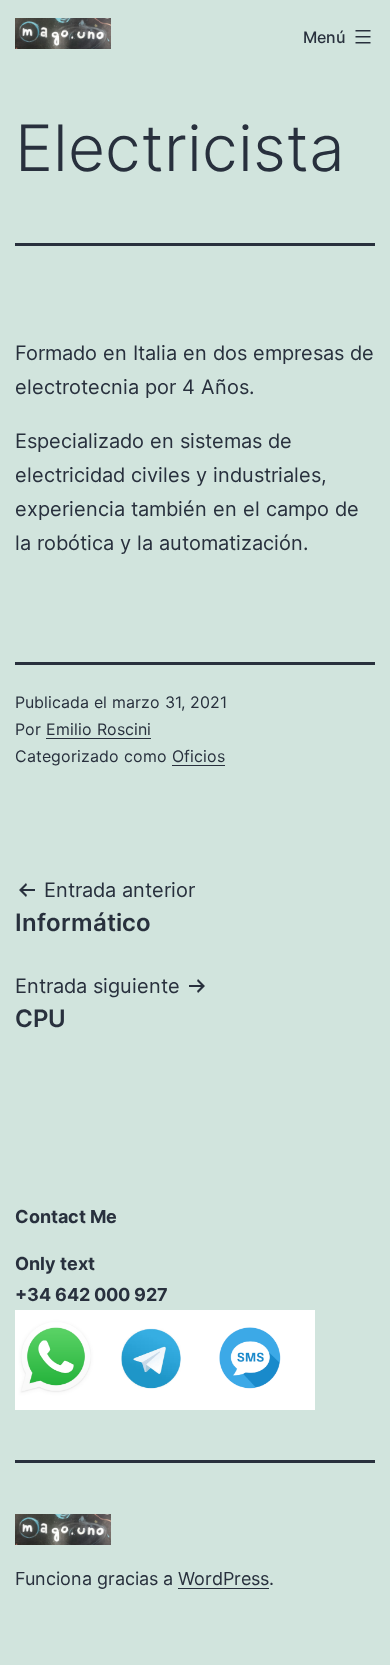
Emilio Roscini (98, 729)
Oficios (198, 756)
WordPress (223, 1578)
